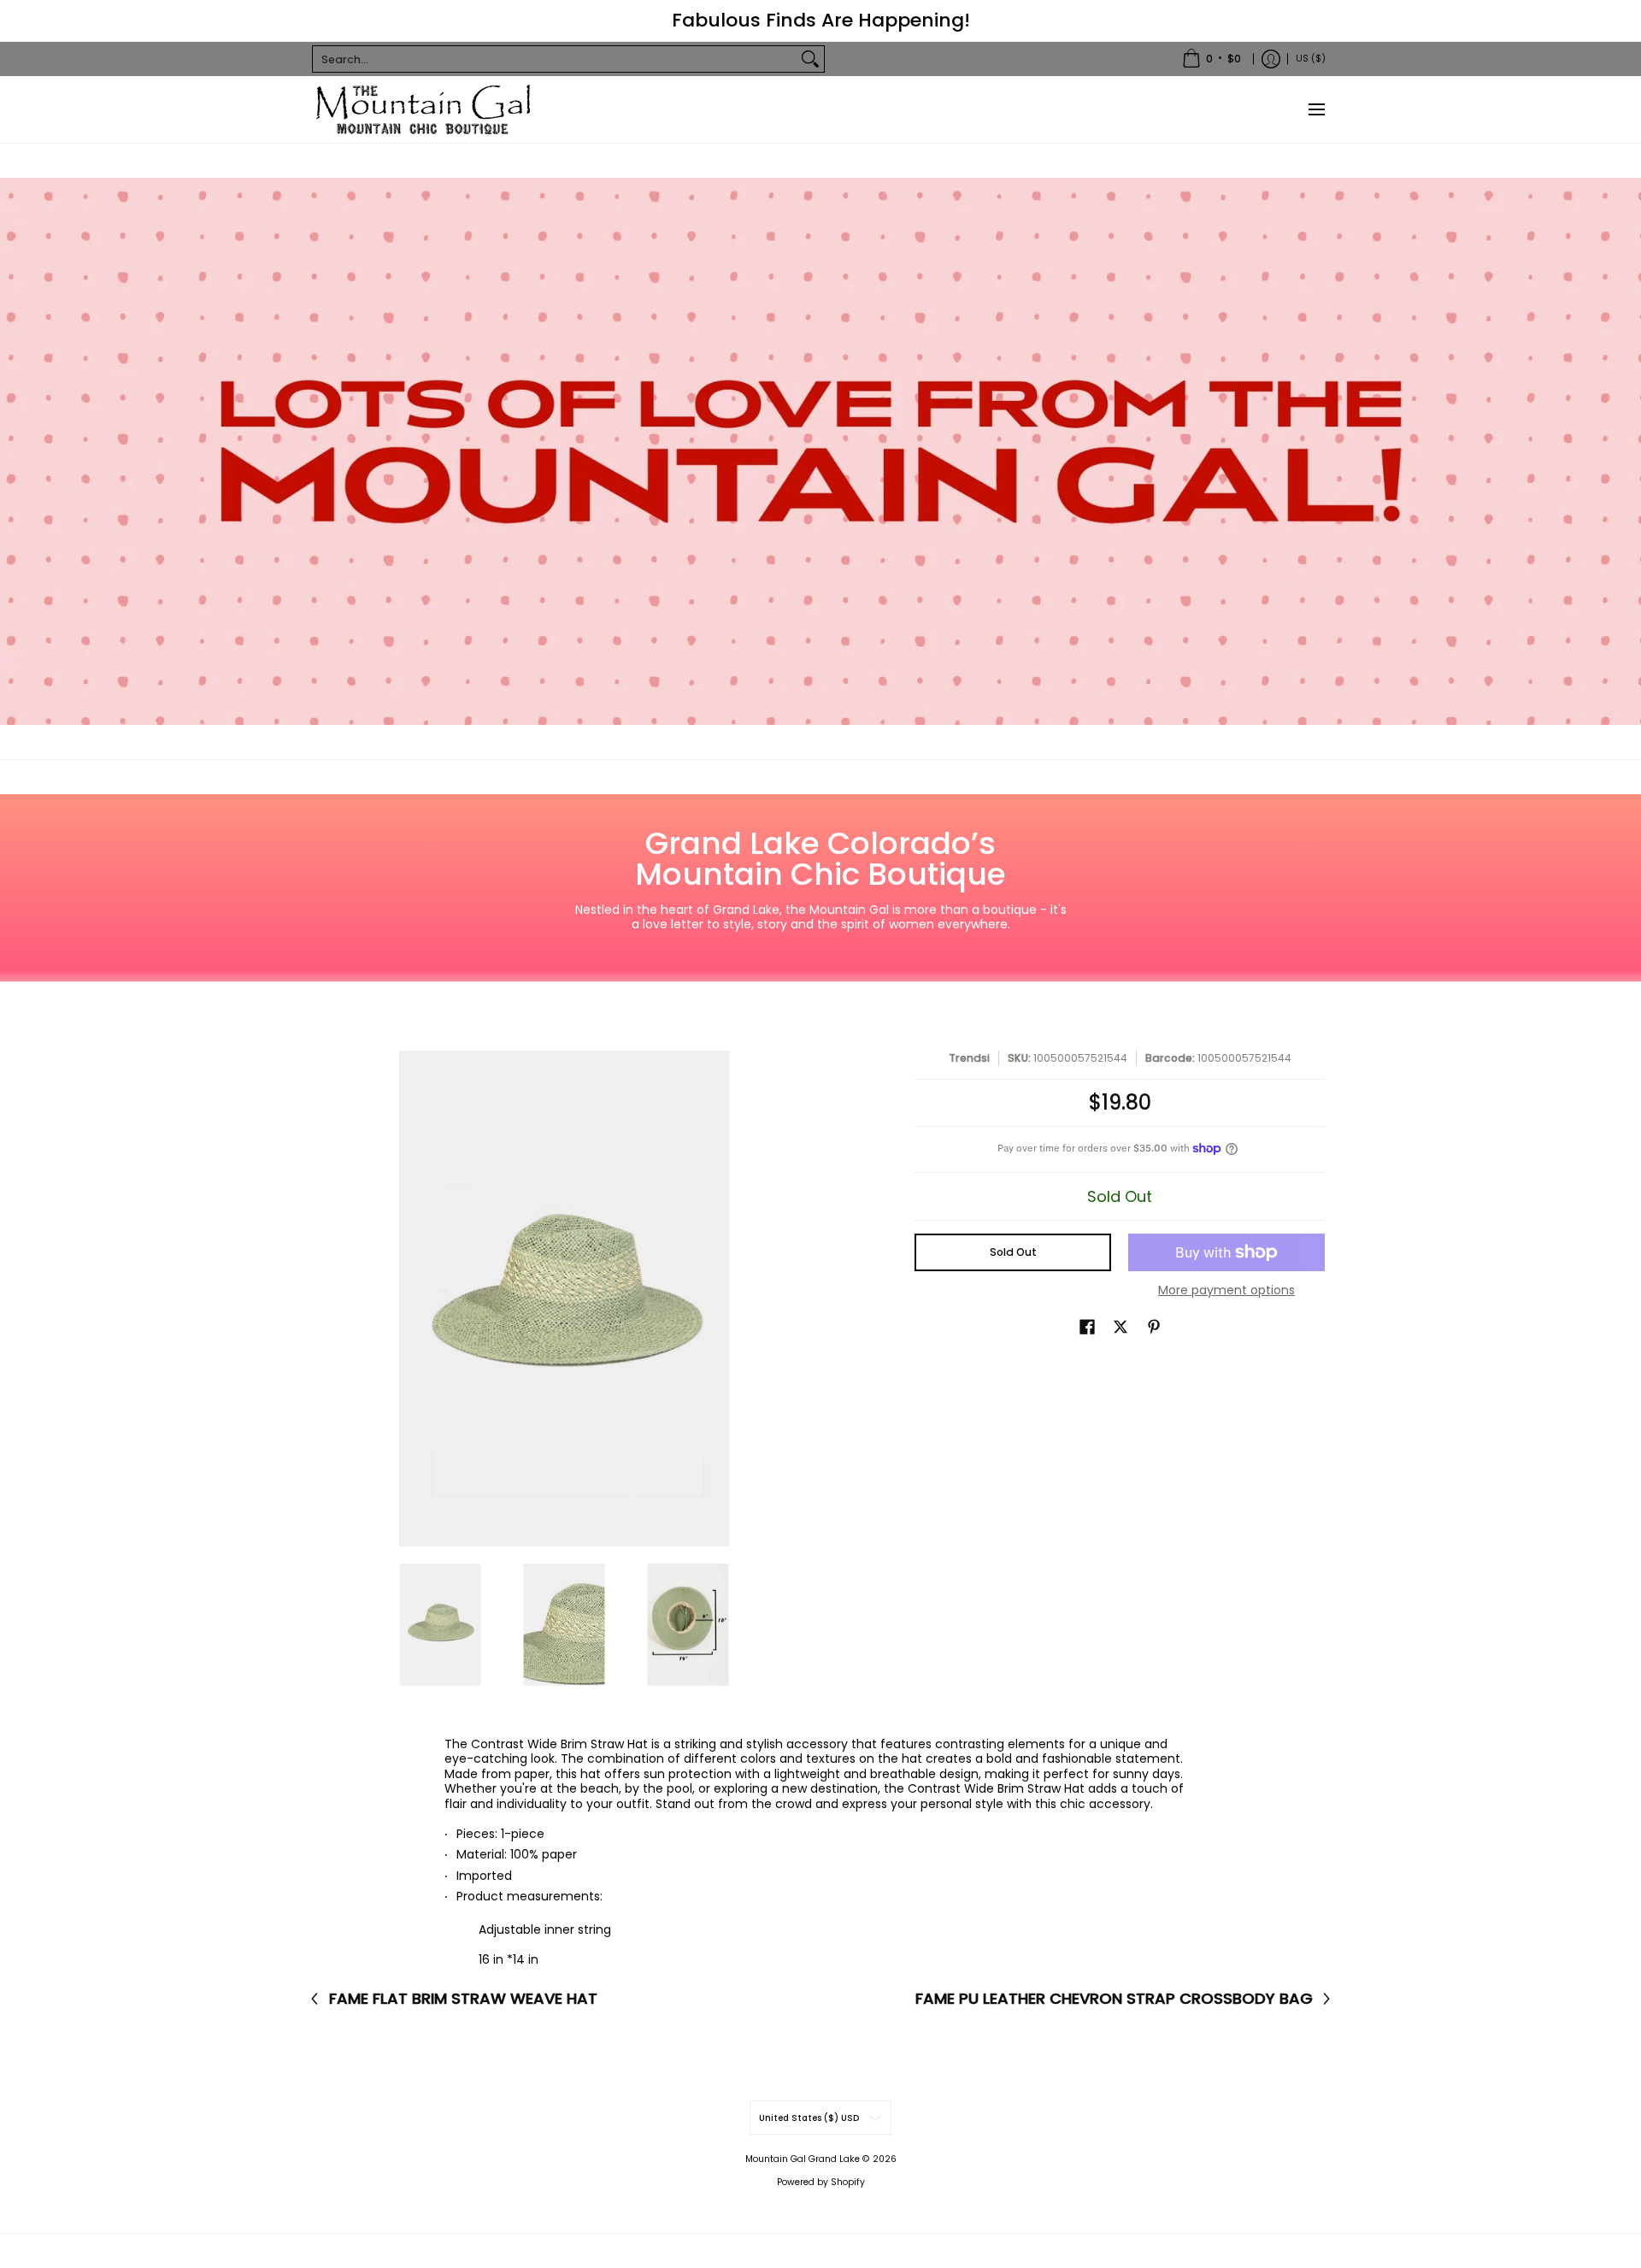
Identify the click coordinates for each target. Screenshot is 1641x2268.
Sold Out (1013, 1252)
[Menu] (1316, 109)
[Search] (810, 59)
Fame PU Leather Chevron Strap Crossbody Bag (1114, 1999)
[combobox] (555, 59)
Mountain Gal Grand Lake (803, 2159)
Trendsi (969, 1058)
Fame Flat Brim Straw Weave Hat (463, 1999)
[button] (1087, 1326)
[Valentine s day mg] (820, 451)
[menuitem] (1212, 59)
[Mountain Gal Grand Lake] (423, 109)
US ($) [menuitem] (1311, 58)
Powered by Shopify (821, 2182)
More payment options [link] (1226, 1291)
